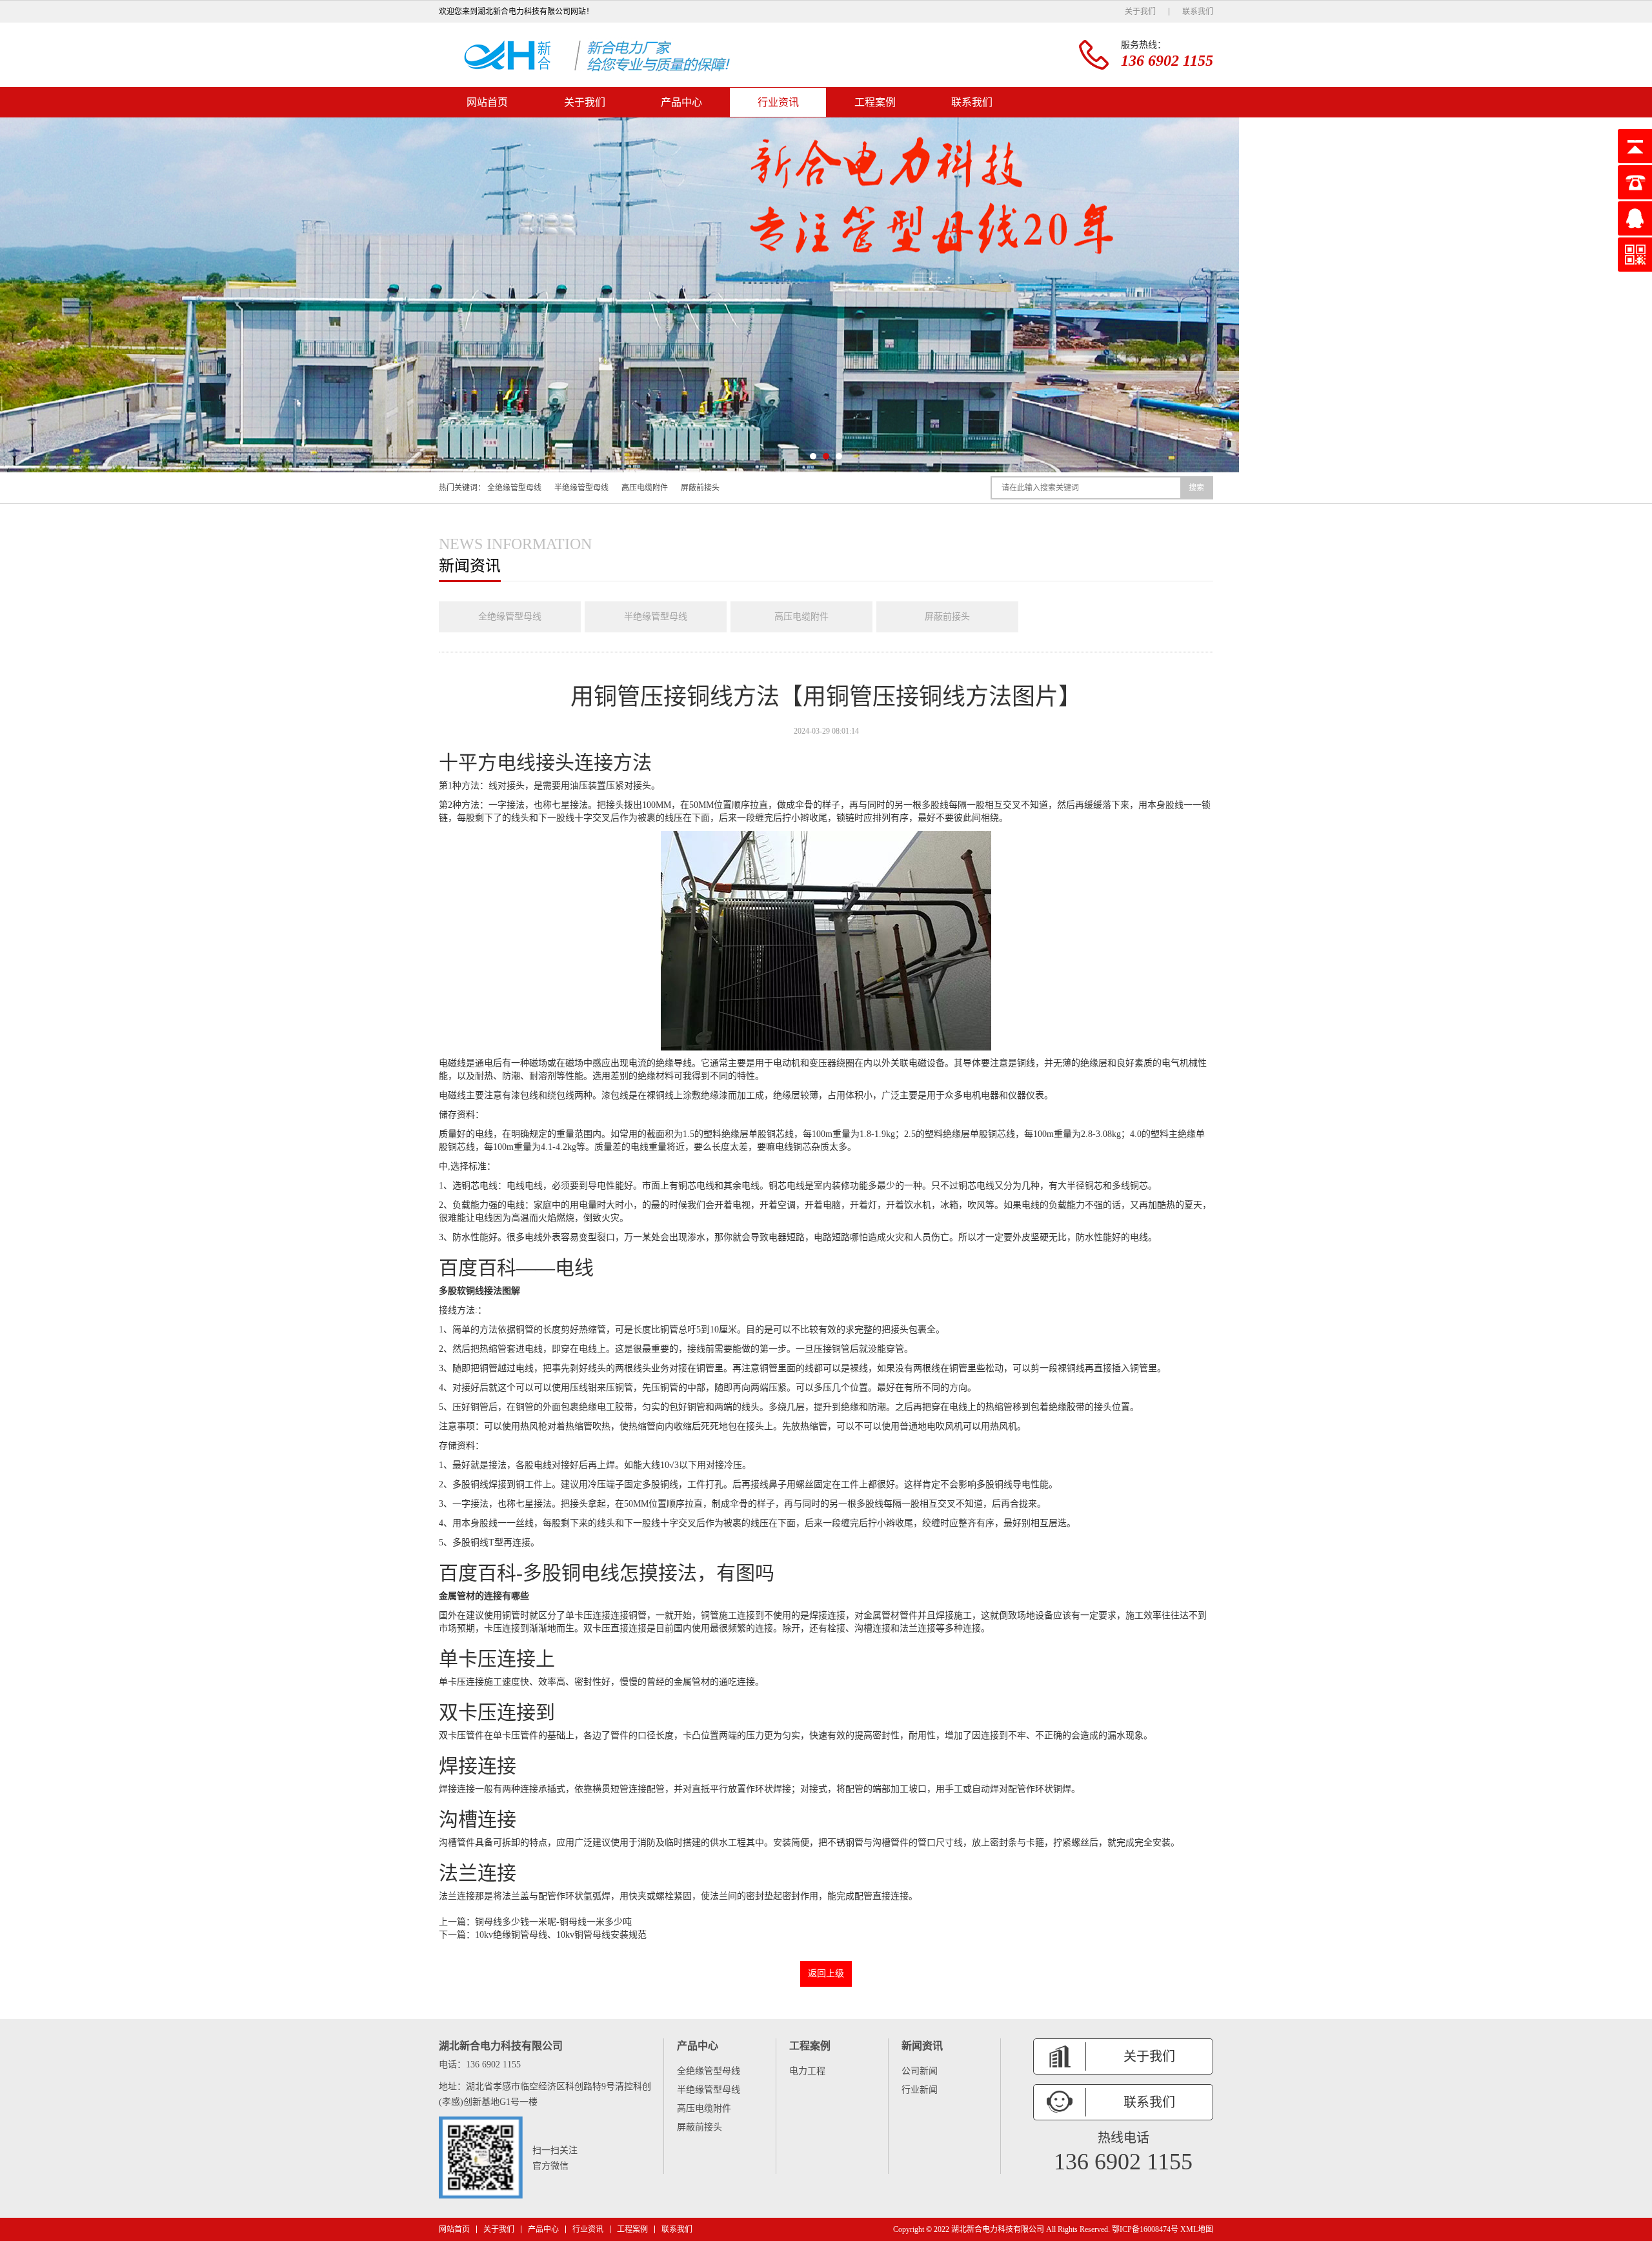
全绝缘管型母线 (514, 488)
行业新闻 (920, 2090)
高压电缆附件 (645, 488)
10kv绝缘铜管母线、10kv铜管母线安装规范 (561, 1935)
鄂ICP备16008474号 (1145, 2229)
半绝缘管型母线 (581, 488)
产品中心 (681, 102)
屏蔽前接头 (700, 488)
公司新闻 (920, 2071)
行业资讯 (778, 102)
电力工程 (807, 2071)
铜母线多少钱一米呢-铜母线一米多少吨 (553, 1922)
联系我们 (1198, 12)
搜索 (1196, 488)
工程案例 (875, 102)
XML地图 (1197, 2229)
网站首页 (487, 102)
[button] (813, 456)
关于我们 (1140, 12)
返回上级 (826, 1974)
